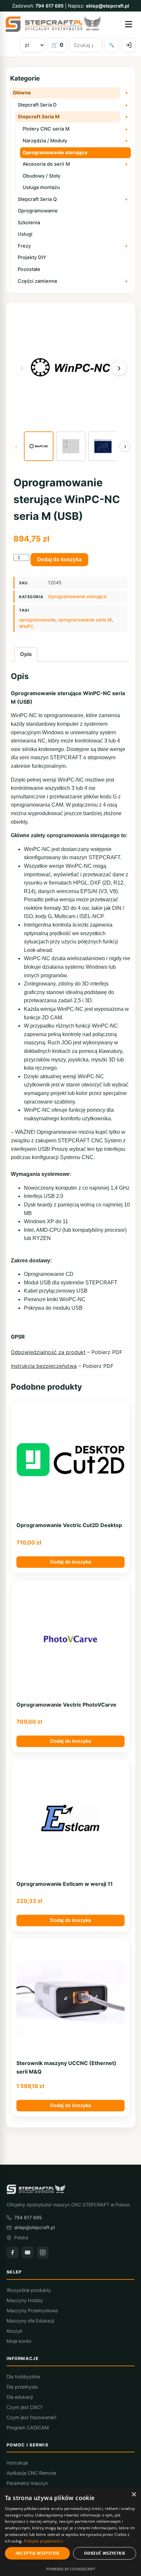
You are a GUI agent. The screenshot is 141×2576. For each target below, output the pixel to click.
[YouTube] (28, 2252)
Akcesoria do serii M (46, 164)
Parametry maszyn (27, 2483)
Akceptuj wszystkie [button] (38, 2553)
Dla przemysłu (22, 2387)
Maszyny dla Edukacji (30, 2321)
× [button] (134, 2495)
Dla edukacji (20, 2397)
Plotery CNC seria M (46, 129)
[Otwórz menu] (129, 24)
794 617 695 (50, 6)
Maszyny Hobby (25, 2300)
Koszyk (15, 2331)
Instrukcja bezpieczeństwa (44, 1366)
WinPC (26, 626)
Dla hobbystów (23, 2377)
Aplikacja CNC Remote (31, 2473)
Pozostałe (29, 269)
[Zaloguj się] (129, 45)
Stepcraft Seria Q (37, 199)
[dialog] (70, 2532)
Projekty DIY (32, 257)
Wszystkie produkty (29, 2290)
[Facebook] (12, 2252)
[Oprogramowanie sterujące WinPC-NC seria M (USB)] (39, 446)
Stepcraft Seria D (37, 105)
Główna (22, 93)
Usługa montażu (41, 187)
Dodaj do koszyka (59, 559)
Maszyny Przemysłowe (32, 2310)
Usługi (25, 234)
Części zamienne (38, 281)
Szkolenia (29, 223)
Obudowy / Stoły (41, 176)
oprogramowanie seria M (85, 620)
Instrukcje (17, 2463)
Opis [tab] (26, 654)
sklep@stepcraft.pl (108, 6)
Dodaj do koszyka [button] (70, 1562)
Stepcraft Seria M (39, 117)
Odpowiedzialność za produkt (48, 1352)
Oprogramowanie (38, 211)
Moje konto (19, 2341)
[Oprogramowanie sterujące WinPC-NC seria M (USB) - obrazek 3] (103, 446)
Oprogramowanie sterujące (55, 153)
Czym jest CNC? (24, 2407)
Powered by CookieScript (71, 2569)
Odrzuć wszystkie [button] (105, 2553)
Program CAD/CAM (28, 2428)
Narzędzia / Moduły (45, 141)
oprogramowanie (37, 620)
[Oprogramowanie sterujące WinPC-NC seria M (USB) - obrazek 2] (71, 446)
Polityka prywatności (43, 2541)
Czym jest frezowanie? (31, 2417)
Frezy (24, 246)
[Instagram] (43, 2252)
